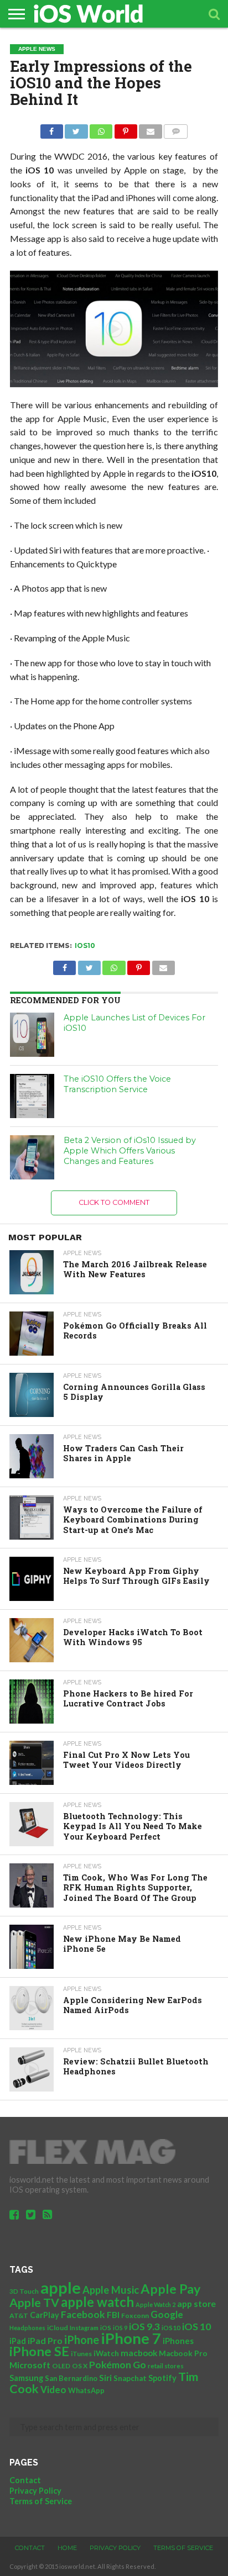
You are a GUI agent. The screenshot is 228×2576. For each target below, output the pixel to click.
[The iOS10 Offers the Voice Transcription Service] (32, 1096)
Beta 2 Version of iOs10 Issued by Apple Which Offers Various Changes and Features (130, 1150)
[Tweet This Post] (76, 128)
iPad (18, 2341)
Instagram (84, 2328)
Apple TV (34, 2303)
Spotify (162, 2378)
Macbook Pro (183, 2353)
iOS (106, 2328)
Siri (105, 2378)
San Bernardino (71, 2378)
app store (196, 2303)
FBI (113, 2314)
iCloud (58, 2328)
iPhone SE (39, 2351)
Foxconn (135, 2316)
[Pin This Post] (126, 128)
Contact (25, 2480)
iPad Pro (45, 2340)
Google (167, 2314)
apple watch (97, 2302)
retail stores (166, 2366)
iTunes (81, 2354)
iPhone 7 (131, 2338)
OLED (61, 2366)
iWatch (106, 2353)
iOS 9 (120, 2328)
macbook (139, 2353)
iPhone (82, 2340)
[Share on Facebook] (52, 128)
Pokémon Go (118, 2364)
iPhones (178, 2341)
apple (61, 2287)
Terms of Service (41, 2501)
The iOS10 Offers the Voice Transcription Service (117, 1084)
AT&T (19, 2316)
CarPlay (45, 2315)
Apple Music (111, 2290)
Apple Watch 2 (156, 2304)
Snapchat (130, 2378)
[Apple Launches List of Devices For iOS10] (32, 1035)
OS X (80, 2366)
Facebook (83, 2314)
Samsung (26, 2378)
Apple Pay (170, 2289)
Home (67, 2548)
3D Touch (24, 2291)
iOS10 (85, 945)
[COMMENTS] (176, 128)
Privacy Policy (35, 2491)
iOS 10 (196, 2326)
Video (53, 2390)
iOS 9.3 (144, 2327)
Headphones (27, 2328)
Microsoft (30, 2365)
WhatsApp (86, 2390)
